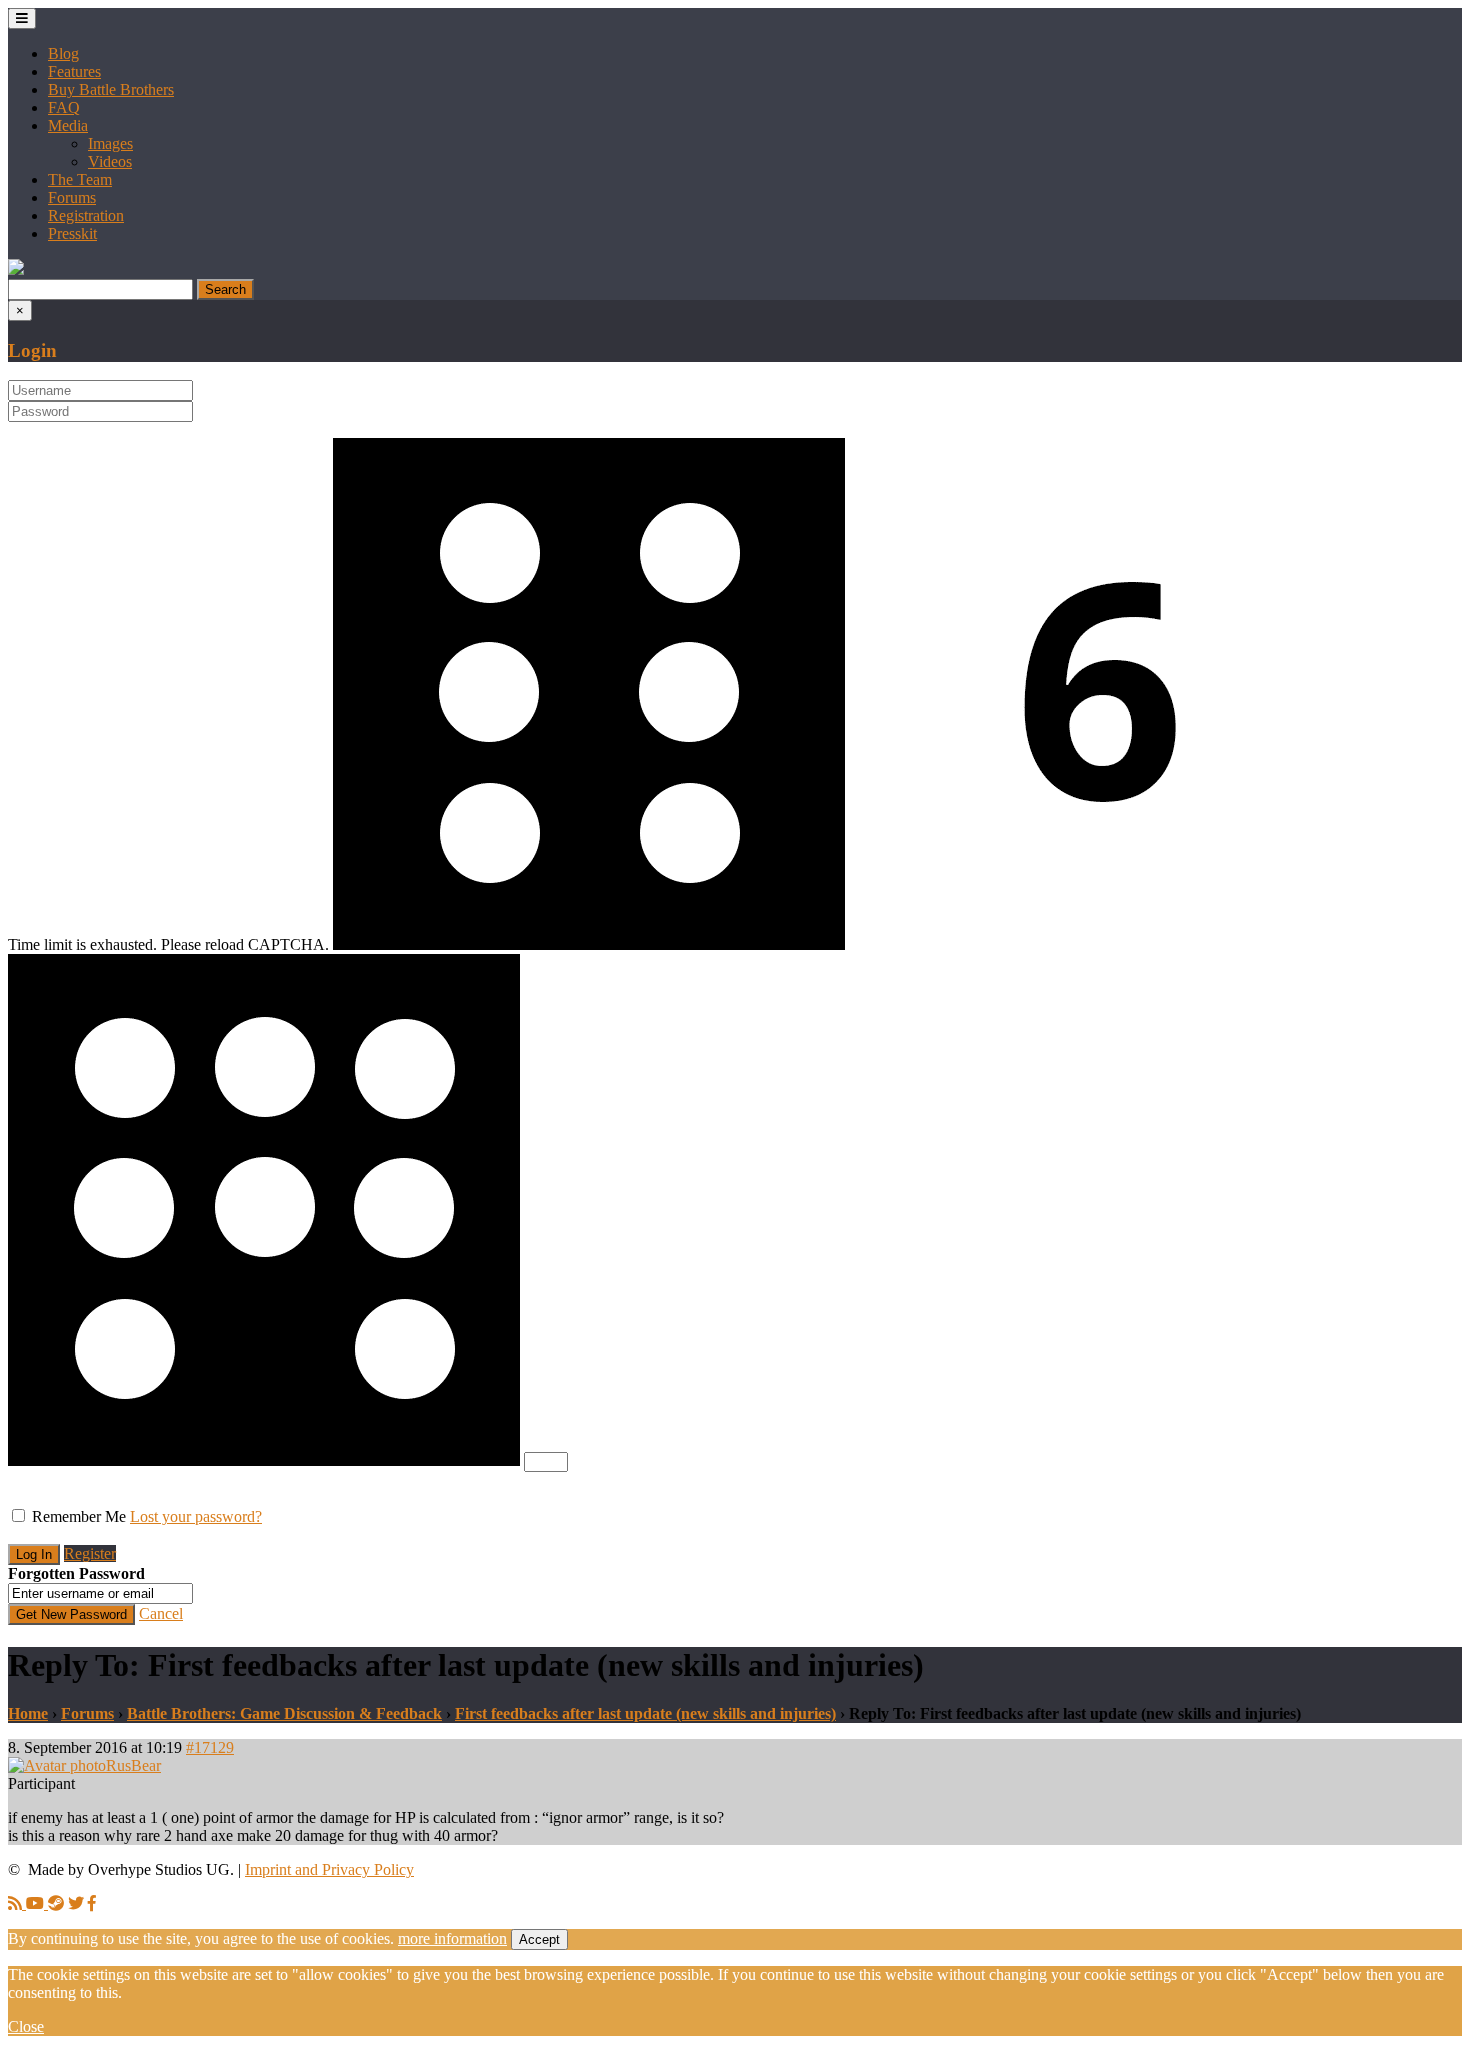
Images (110, 143)
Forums (72, 197)
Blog (63, 53)
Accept (539, 1939)
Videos (110, 161)
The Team (80, 179)
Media (68, 125)
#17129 (210, 1747)
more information (452, 1938)
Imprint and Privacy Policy (329, 1869)
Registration (86, 215)
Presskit (72, 233)
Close (26, 2026)
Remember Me (79, 1516)
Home (28, 1713)
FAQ (64, 107)
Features (74, 71)
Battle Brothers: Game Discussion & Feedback (284, 1713)
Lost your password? (196, 1516)
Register (90, 1553)
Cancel (161, 1613)
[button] (16, 269)
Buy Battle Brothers (111, 89)
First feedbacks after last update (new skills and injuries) (645, 1713)
